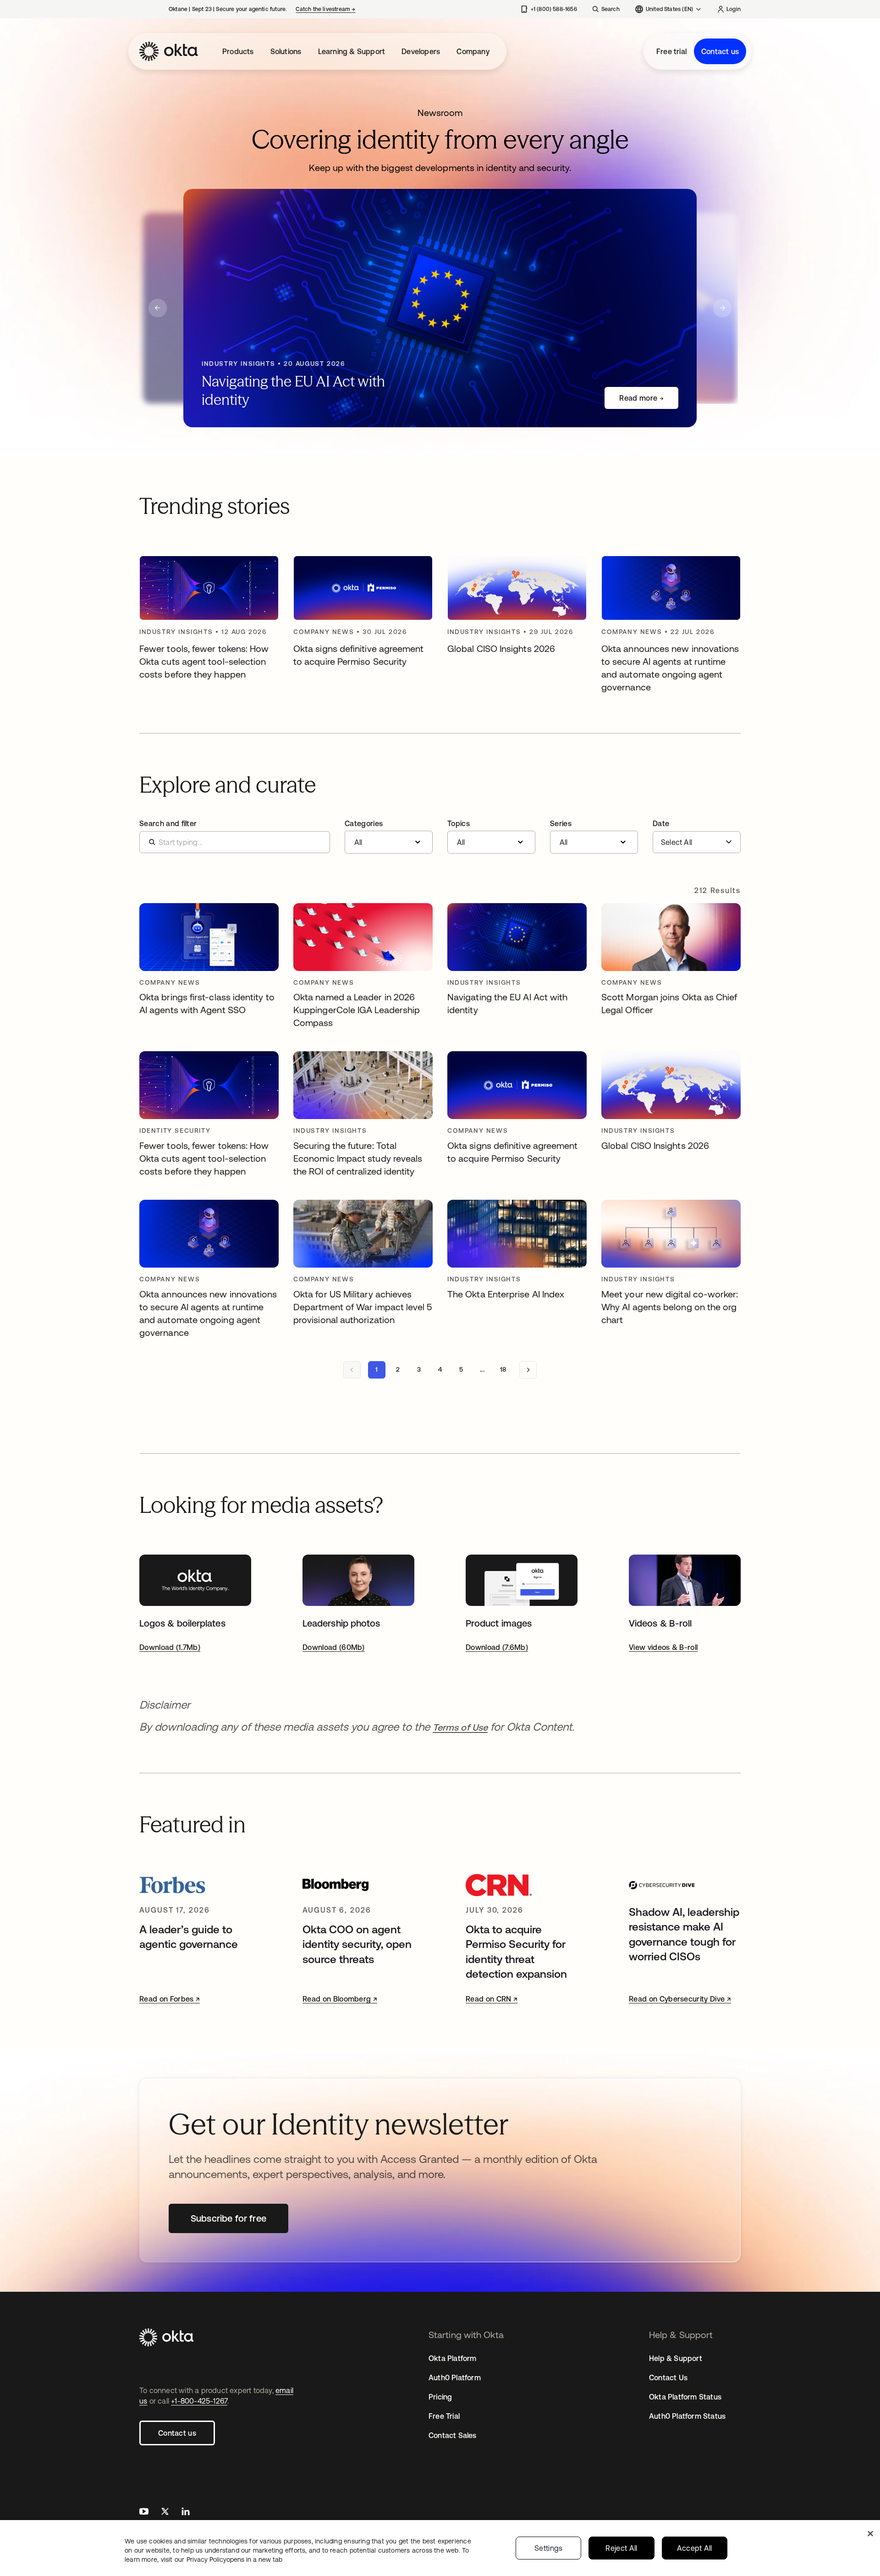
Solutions (286, 51)
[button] (389, 837)
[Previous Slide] (158, 308)
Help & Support (676, 2358)
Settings (549, 2548)
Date (661, 823)
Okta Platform (453, 2358)
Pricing (440, 2397)
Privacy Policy (234, 2559)
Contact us (720, 51)
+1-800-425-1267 (199, 2401)
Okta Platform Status (685, 2397)
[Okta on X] (165, 2513)
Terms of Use (460, 1727)
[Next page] (528, 1370)
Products (238, 51)
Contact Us (668, 2377)
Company (473, 51)
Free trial (671, 51)
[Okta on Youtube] (144, 2513)
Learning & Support (352, 51)
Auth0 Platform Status (687, 2416)
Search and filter (168, 823)
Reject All (621, 2548)
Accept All (695, 2548)
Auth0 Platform (455, 2377)
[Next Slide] (722, 308)
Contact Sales (453, 2435)
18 (503, 1369)
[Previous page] (352, 1370)
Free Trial (444, 2416)
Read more (638, 398)
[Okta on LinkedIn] (186, 2513)
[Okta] (169, 51)
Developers (421, 51)
